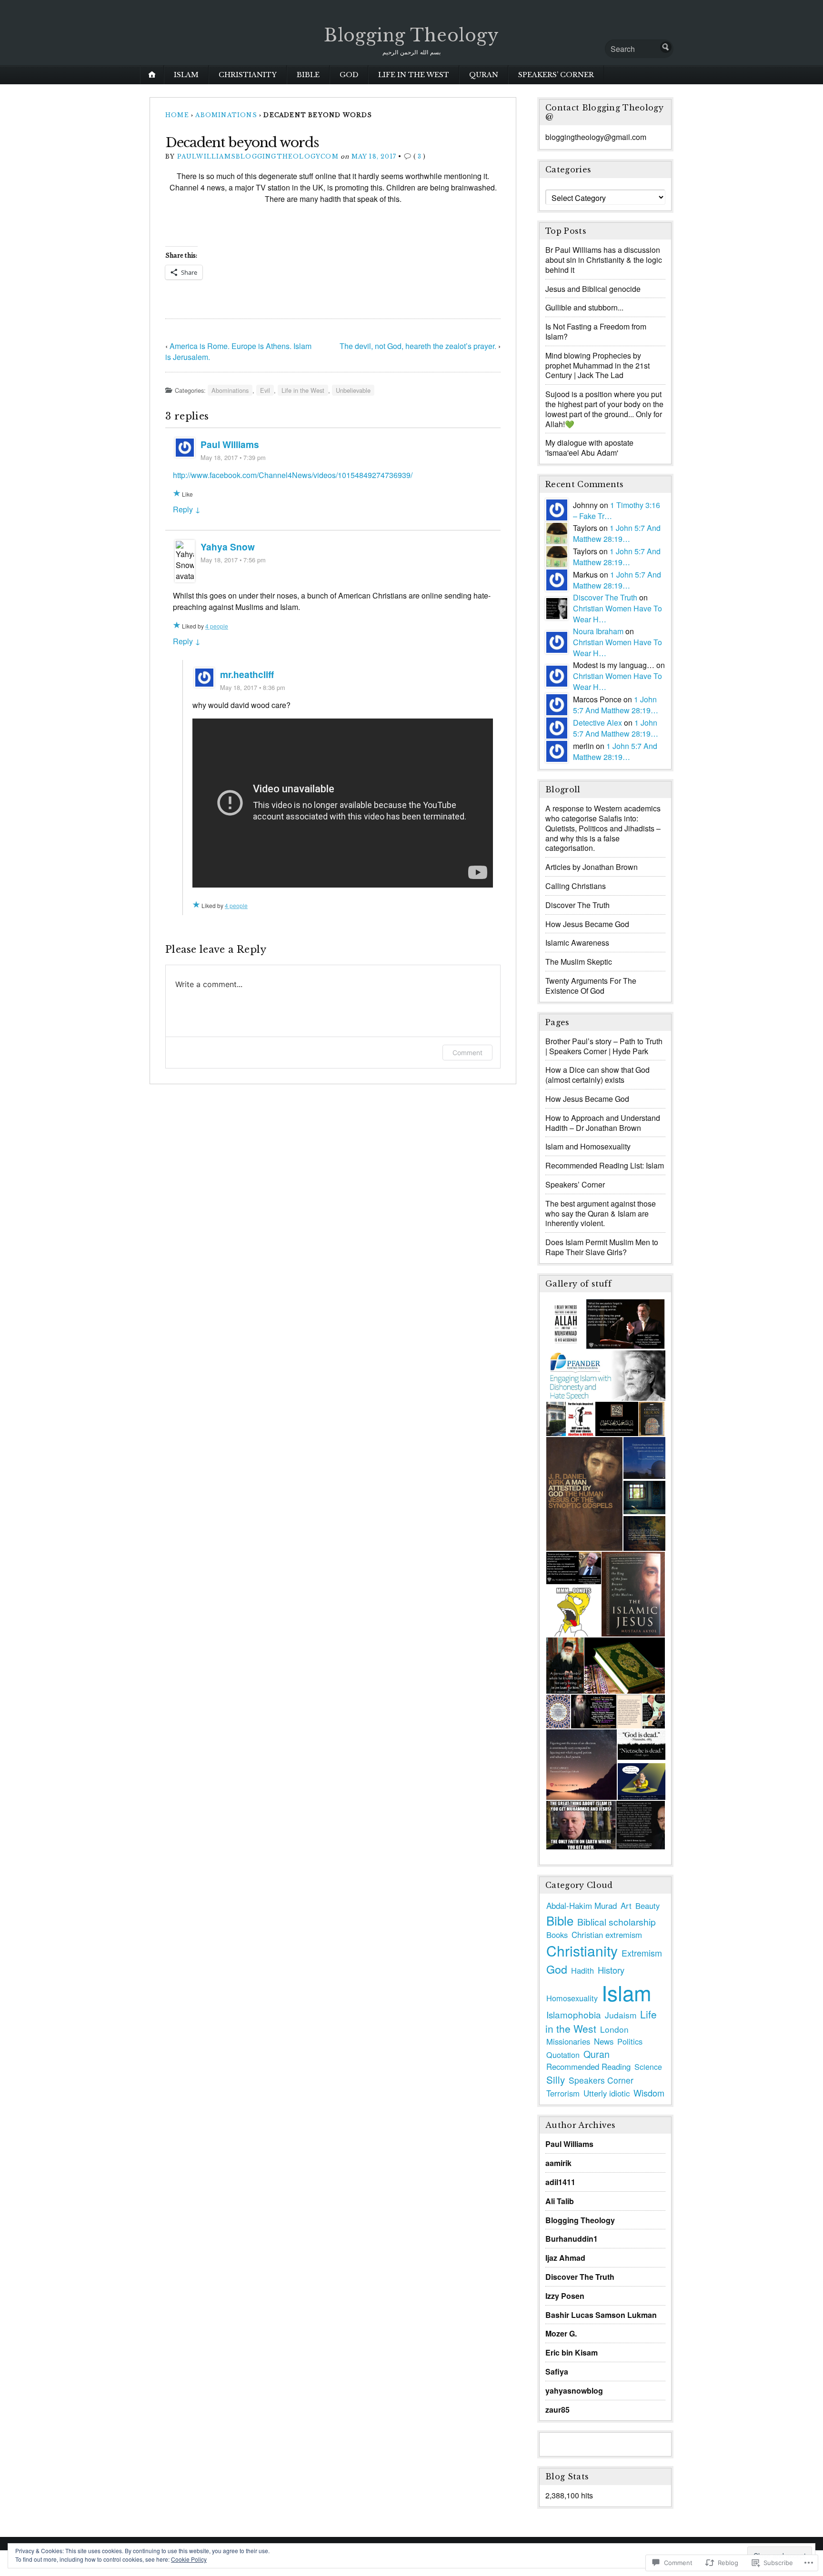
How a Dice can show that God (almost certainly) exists (597, 1075)
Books (557, 1935)
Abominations (226, 115)
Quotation (563, 2055)
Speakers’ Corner (556, 75)
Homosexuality (572, 1998)
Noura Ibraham (598, 631)
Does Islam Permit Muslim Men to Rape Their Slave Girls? (602, 1247)
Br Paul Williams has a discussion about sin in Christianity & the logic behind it (604, 260)
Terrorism (563, 2093)
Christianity (248, 75)
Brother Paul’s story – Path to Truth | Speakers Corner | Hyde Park (604, 1046)
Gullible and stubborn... (584, 307)
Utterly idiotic (607, 2093)
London (614, 2029)
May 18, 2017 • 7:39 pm (233, 457)
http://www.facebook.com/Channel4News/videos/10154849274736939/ (293, 475)
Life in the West (414, 75)
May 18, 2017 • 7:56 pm (233, 560)
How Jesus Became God (587, 924)
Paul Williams (230, 444)
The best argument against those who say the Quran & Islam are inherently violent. (601, 1213)
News (604, 2041)
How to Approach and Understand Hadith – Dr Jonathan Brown (603, 1123)
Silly (556, 2079)
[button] (565, 1324)
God (349, 75)
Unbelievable (353, 390)
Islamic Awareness (577, 943)
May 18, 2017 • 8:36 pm (253, 687)
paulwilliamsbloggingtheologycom (258, 156)
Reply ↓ (187, 509)
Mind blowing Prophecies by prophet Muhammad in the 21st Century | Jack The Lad (597, 365)
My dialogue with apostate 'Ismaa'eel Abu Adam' (589, 448)
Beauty (647, 1906)
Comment (467, 1053)
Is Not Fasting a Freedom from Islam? (596, 331)
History (611, 1970)
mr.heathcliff (247, 674)
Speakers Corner (601, 2080)
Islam (186, 75)
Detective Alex (597, 723)
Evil (265, 390)
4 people (217, 626)
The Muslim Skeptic (579, 962)
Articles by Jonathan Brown (592, 867)
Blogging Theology (411, 35)
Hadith (582, 1970)
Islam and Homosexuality (588, 1146)
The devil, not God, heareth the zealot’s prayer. (418, 346)
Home (177, 115)
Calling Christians (576, 886)
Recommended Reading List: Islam (605, 1165)
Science (648, 2067)
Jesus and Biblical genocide (593, 289)
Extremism (642, 1953)
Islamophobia (574, 2014)
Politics (630, 2041)
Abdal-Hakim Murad (582, 1905)
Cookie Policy (189, 2559)
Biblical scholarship (617, 1922)
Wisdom (649, 2093)
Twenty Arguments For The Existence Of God (591, 986)
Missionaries (568, 2041)
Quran (484, 75)
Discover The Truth (605, 597)
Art (626, 1906)
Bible (308, 75)
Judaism (621, 2015)
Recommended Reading (588, 2067)
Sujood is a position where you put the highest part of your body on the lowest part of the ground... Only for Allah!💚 (604, 409)
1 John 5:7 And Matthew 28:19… (617, 533)
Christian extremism (607, 1935)
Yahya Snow (228, 547)
